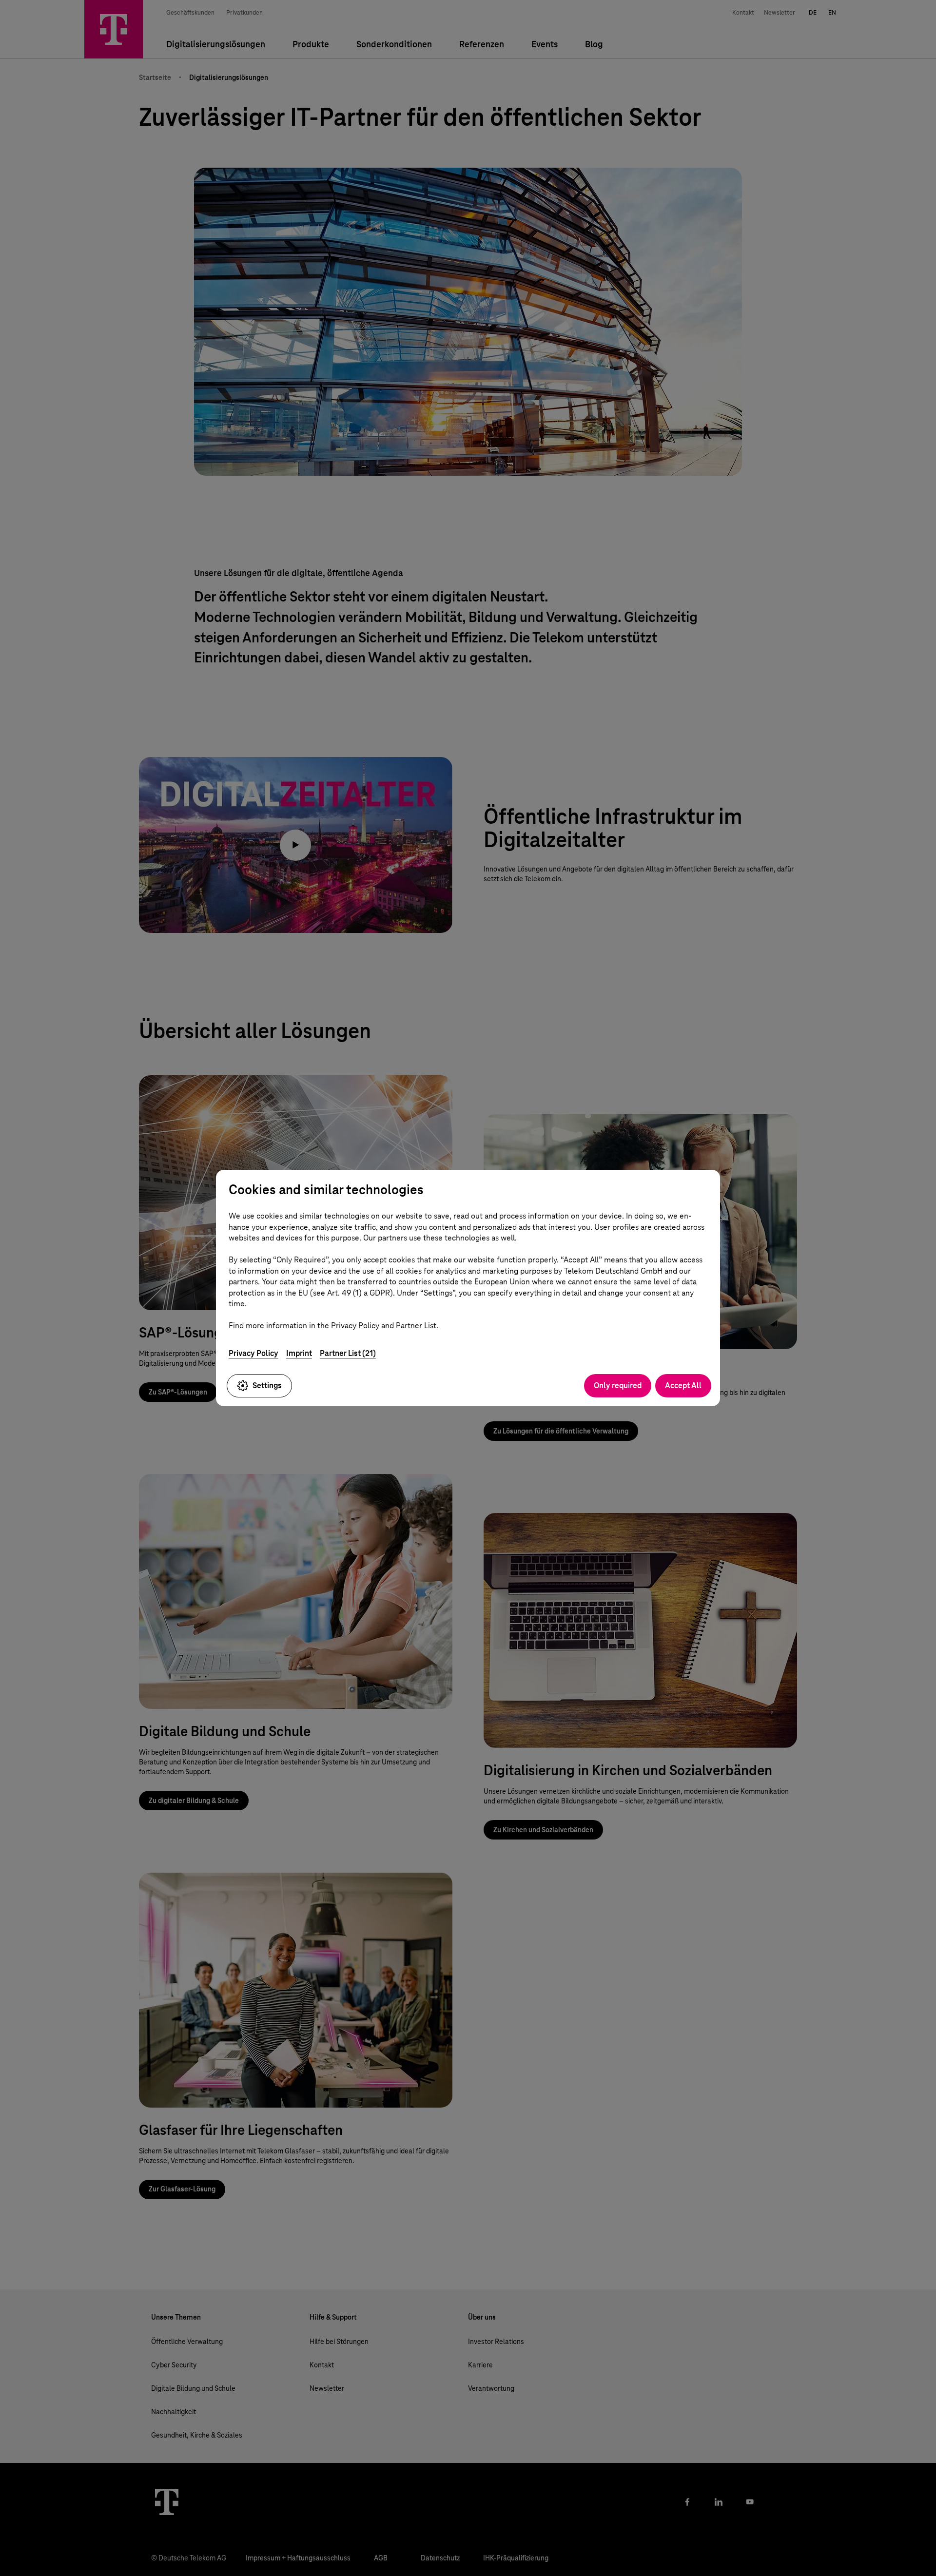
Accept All (683, 1385)
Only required (618, 1385)
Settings (267, 1385)
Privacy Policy (253, 1353)
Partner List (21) (348, 1353)
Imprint (299, 1353)
